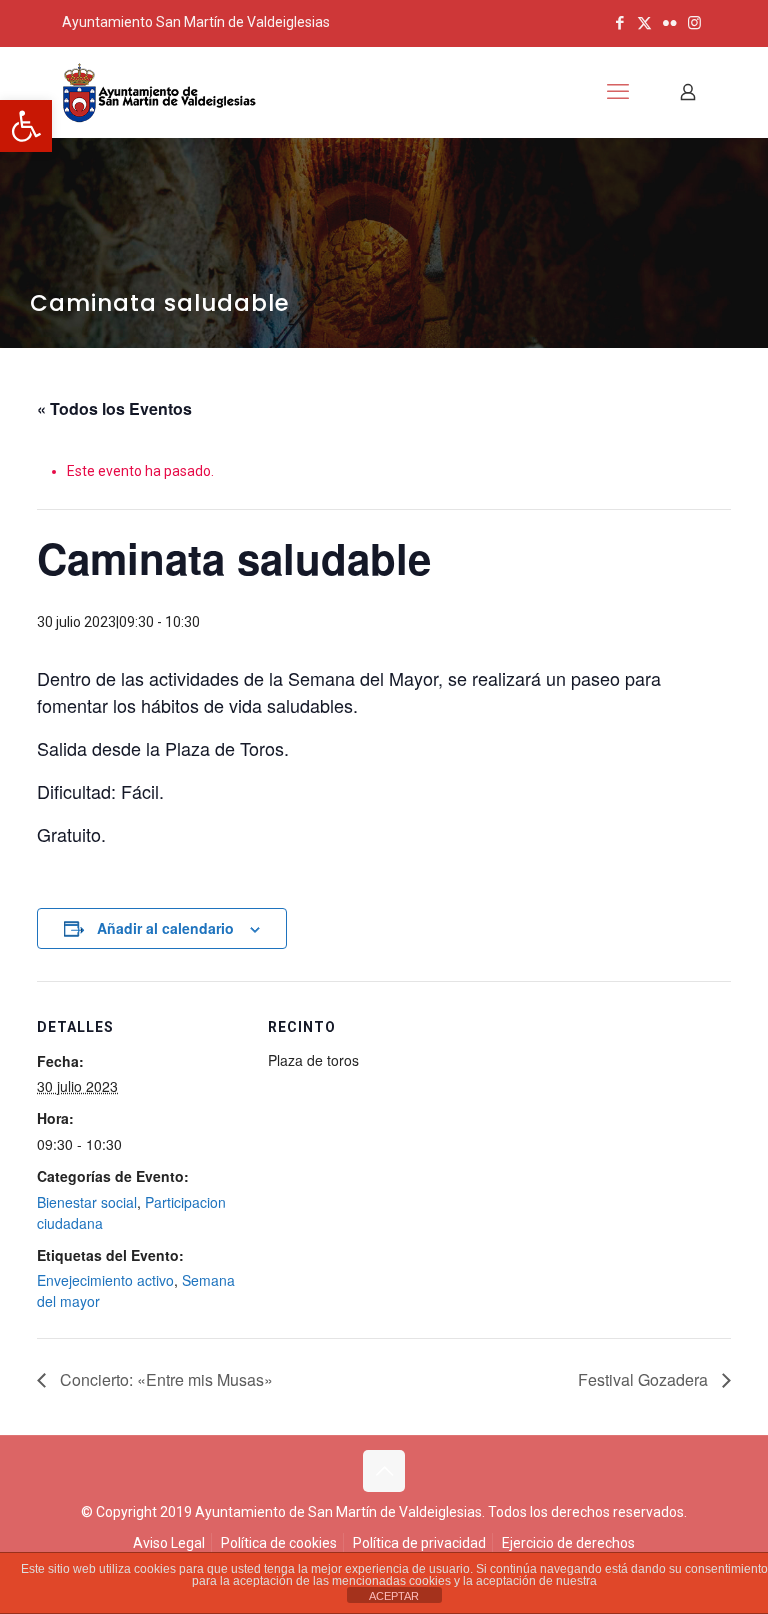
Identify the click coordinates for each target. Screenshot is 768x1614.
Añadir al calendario (165, 928)
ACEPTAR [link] (394, 1596)
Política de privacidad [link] (419, 1543)
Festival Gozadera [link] (645, 1379)
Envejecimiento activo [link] (105, 1280)
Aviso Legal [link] (169, 1543)
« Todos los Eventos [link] (114, 408)
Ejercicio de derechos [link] (568, 1543)
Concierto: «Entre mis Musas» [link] (164, 1379)
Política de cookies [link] (279, 1543)
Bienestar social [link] (87, 1202)
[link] (26, 126)
